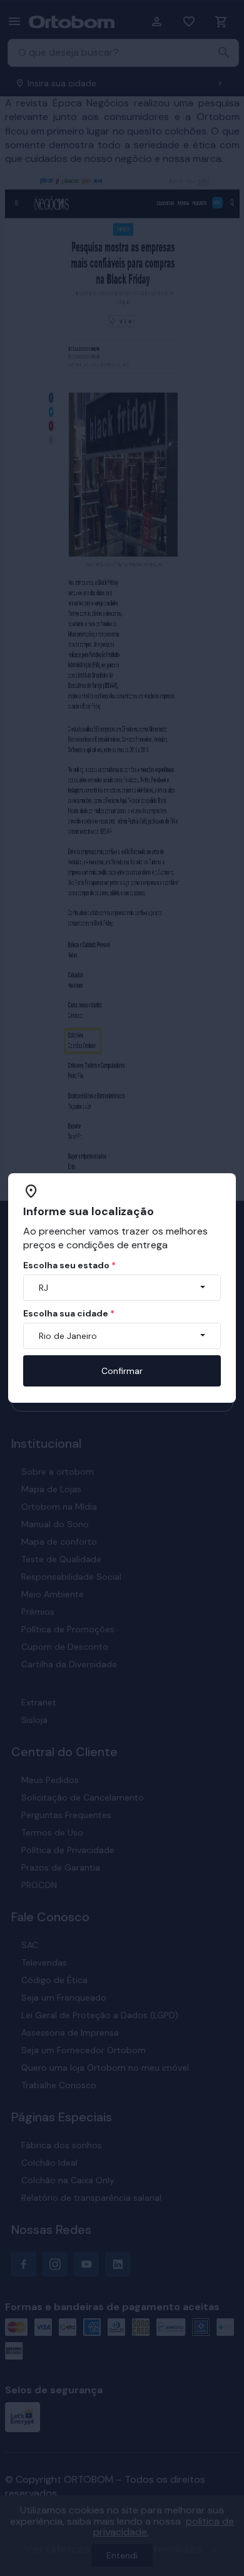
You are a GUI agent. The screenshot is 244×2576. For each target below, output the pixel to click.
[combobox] (122, 1288)
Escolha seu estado (69, 1265)
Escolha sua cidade (69, 1313)
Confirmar (122, 1371)
